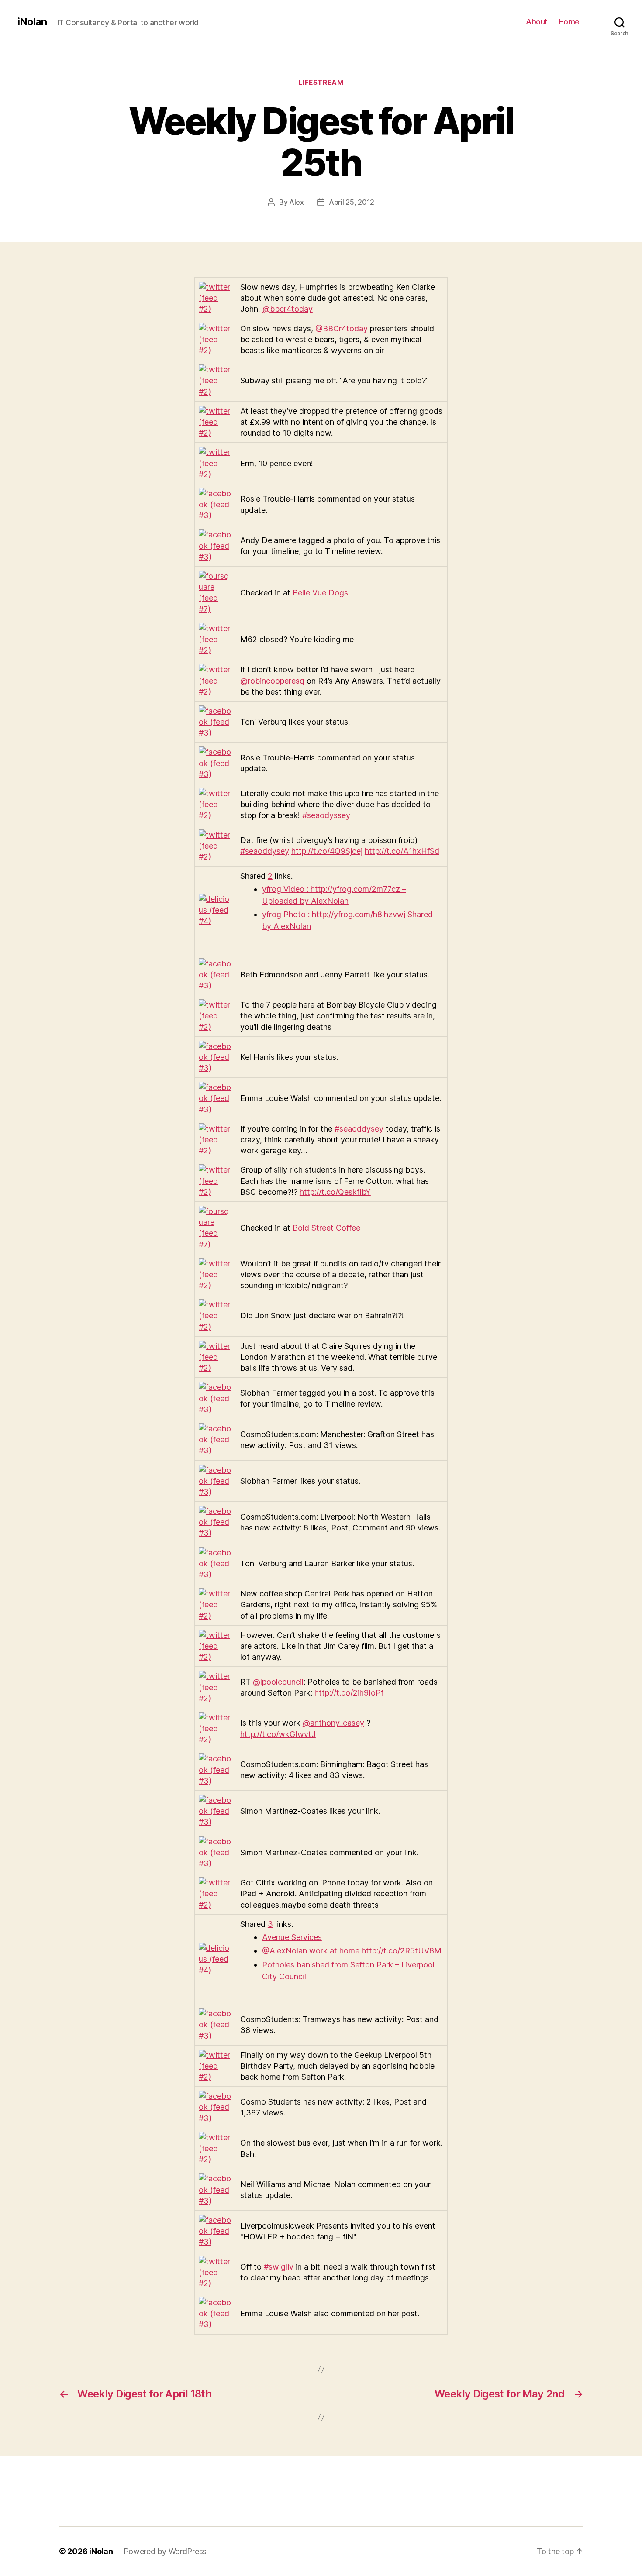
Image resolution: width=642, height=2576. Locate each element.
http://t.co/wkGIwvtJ (278, 1734)
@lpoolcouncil (278, 1682)
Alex (297, 202)
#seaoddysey (265, 851)
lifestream (321, 83)
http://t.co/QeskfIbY (335, 1192)
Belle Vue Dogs (320, 593)
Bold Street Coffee (326, 1228)
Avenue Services (292, 1937)
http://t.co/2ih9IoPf (349, 1693)
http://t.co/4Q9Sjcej (327, 851)
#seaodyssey (326, 815)
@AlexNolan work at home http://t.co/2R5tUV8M (352, 1951)
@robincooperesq (272, 681)
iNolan (32, 22)
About (537, 22)
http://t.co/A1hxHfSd (402, 851)
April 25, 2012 (352, 202)
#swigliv (279, 2267)
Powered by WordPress (165, 2551)
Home (569, 22)
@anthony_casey (333, 1723)
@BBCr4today (342, 328)
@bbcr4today (288, 309)
